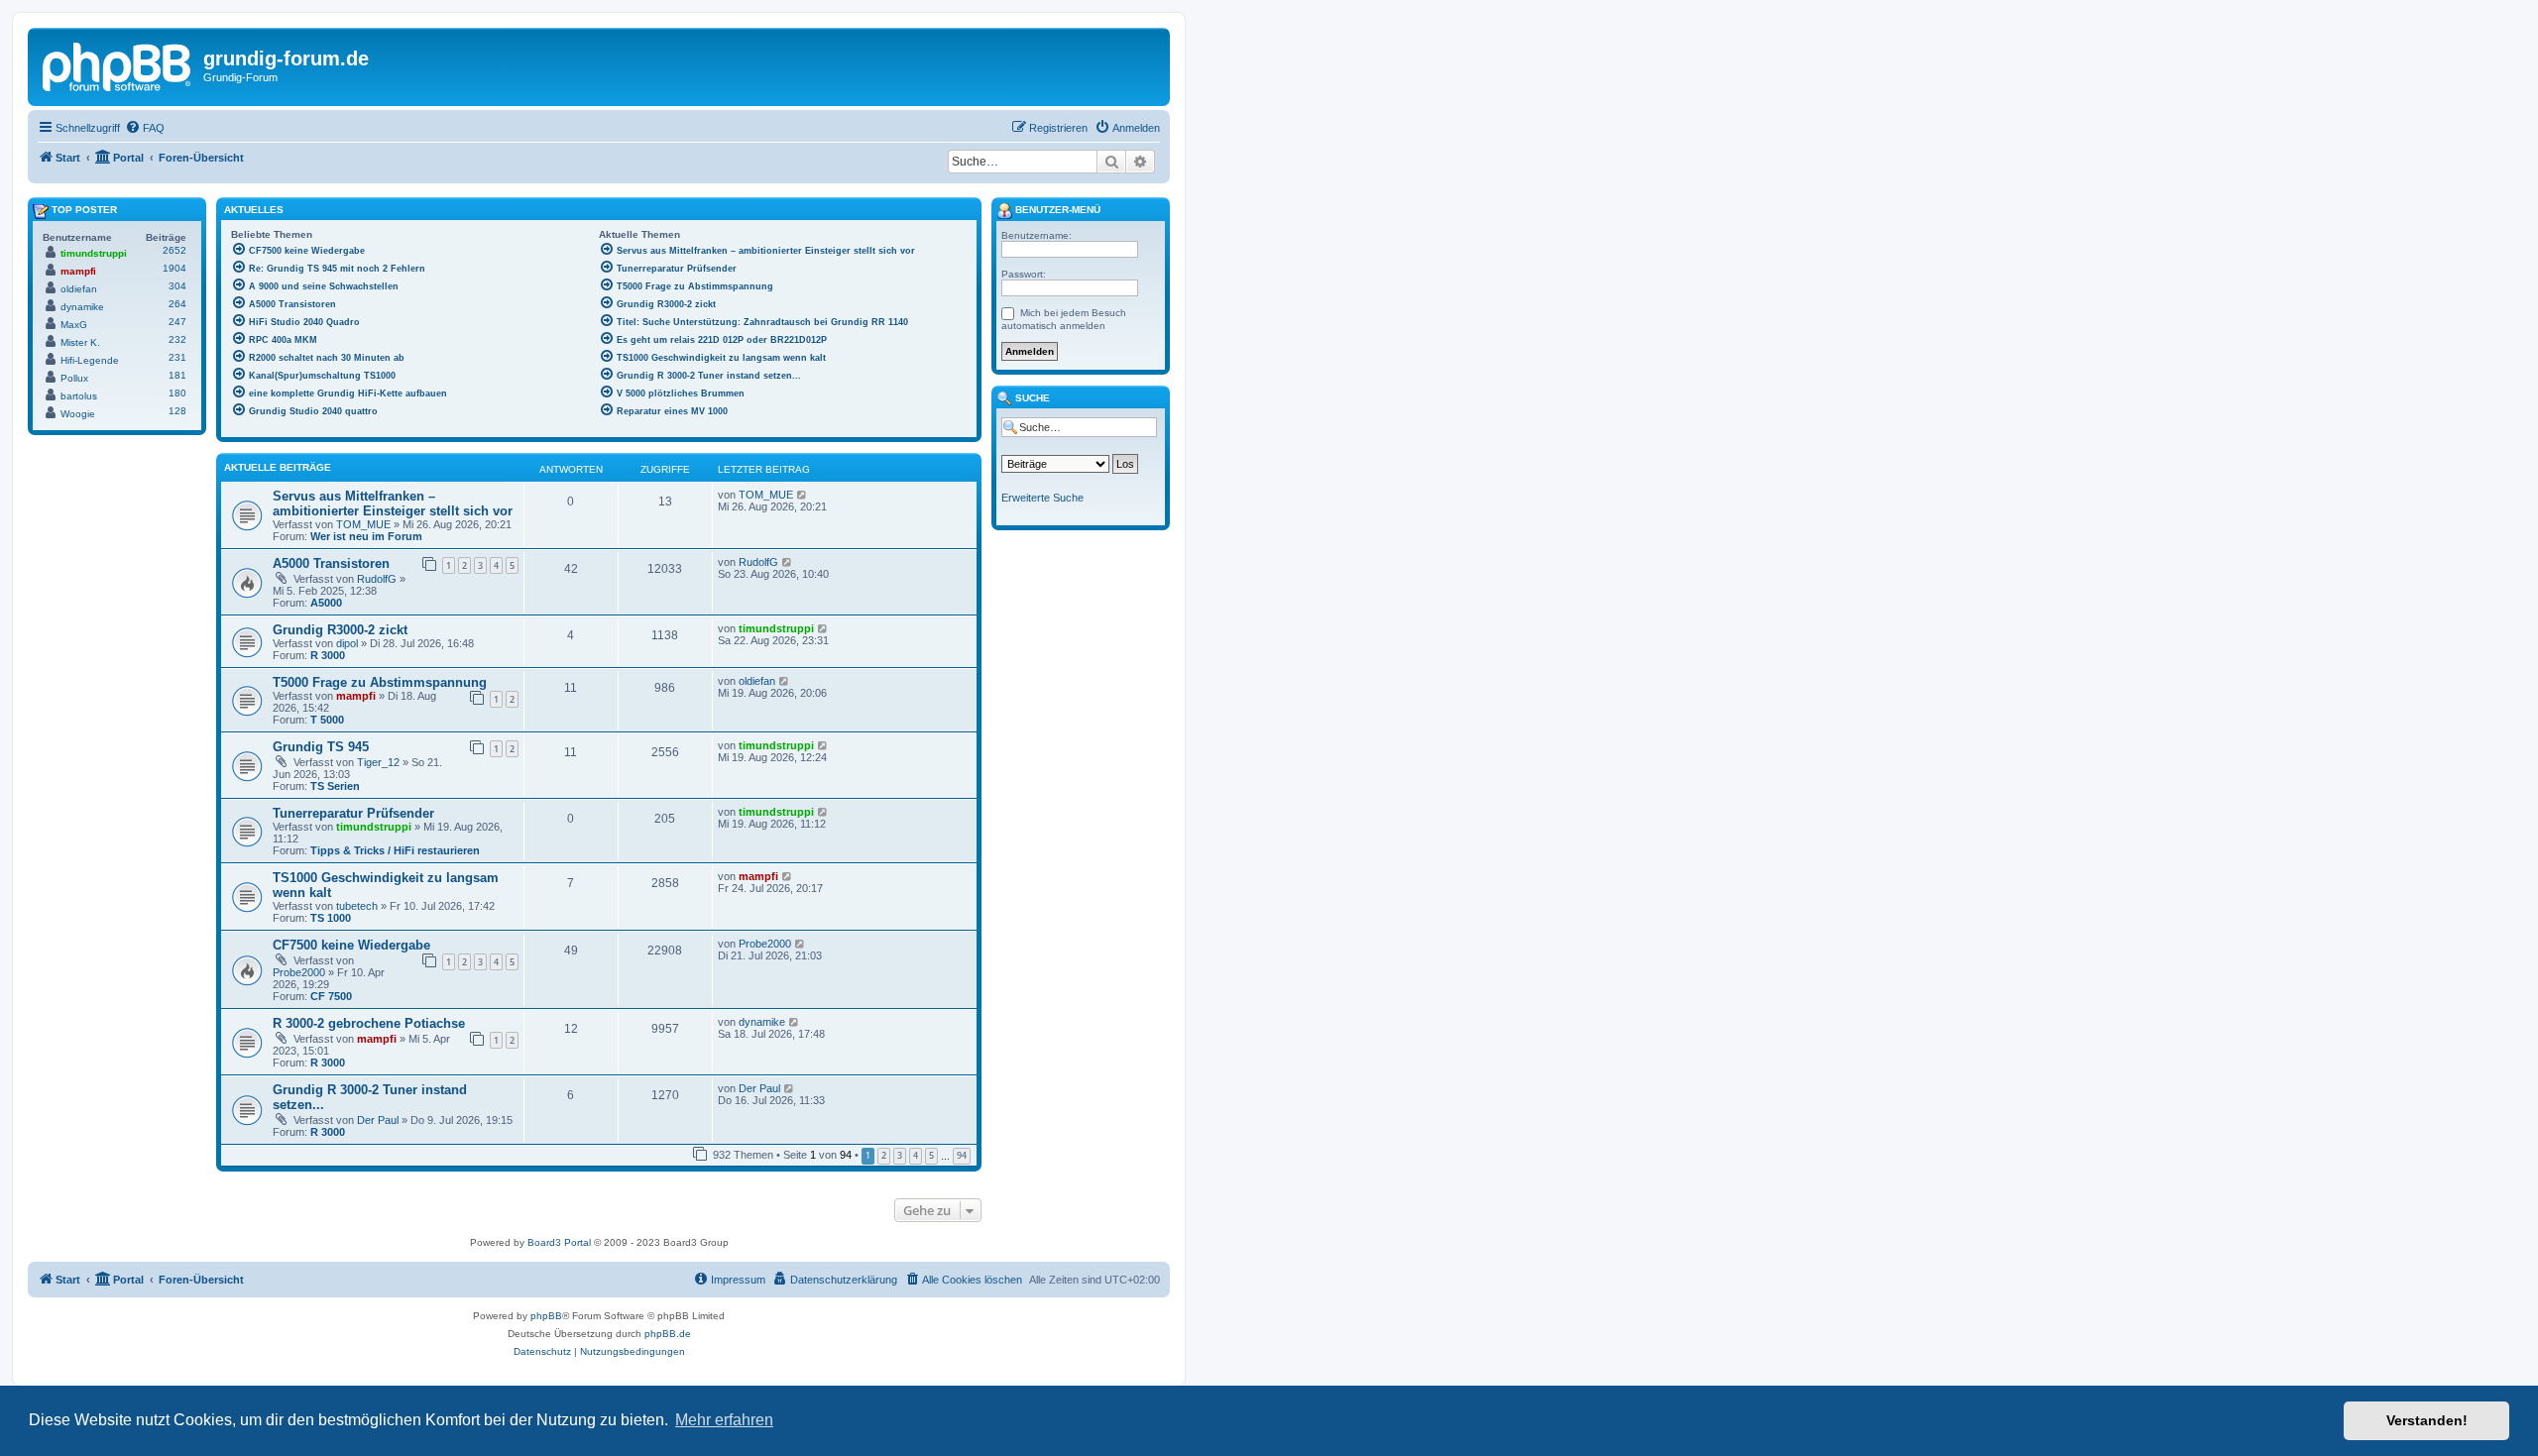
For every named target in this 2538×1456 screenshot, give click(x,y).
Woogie (78, 414)
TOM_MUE (363, 524)
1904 (174, 268)
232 (177, 339)
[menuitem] (145, 128)
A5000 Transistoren (331, 563)
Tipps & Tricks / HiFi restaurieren (395, 850)
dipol (347, 643)
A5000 (326, 603)
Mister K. (80, 342)
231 (177, 357)
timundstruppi (776, 628)
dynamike (762, 1022)
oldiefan (757, 681)
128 (177, 411)
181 (177, 375)
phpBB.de (668, 1334)
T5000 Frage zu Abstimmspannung (380, 682)
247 (177, 322)
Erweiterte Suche (1042, 498)
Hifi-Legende (90, 360)
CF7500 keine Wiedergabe (351, 945)
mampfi (356, 696)
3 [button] (900, 1155)
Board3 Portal (559, 1242)
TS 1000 (331, 918)
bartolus (79, 396)
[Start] (118, 64)
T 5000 (327, 720)
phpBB (546, 1316)
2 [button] (884, 1155)
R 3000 (328, 655)
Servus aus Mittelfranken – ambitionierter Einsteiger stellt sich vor (393, 504)
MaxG (74, 325)
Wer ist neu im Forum (366, 536)
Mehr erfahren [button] (724, 1420)
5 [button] (931, 1155)
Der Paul (378, 1120)
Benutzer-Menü (1056, 210)
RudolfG (377, 579)
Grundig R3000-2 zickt (340, 630)
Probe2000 (299, 972)
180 (177, 393)
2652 (174, 250)
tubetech (357, 906)
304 (177, 286)
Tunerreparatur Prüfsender (353, 813)
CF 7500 (331, 996)
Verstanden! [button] (2427, 1420)
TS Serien (335, 786)
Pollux (74, 378)
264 (177, 304)
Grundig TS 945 (321, 747)
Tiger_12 (378, 762)
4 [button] (916, 1155)
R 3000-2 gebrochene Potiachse (369, 1023)
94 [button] (962, 1155)
